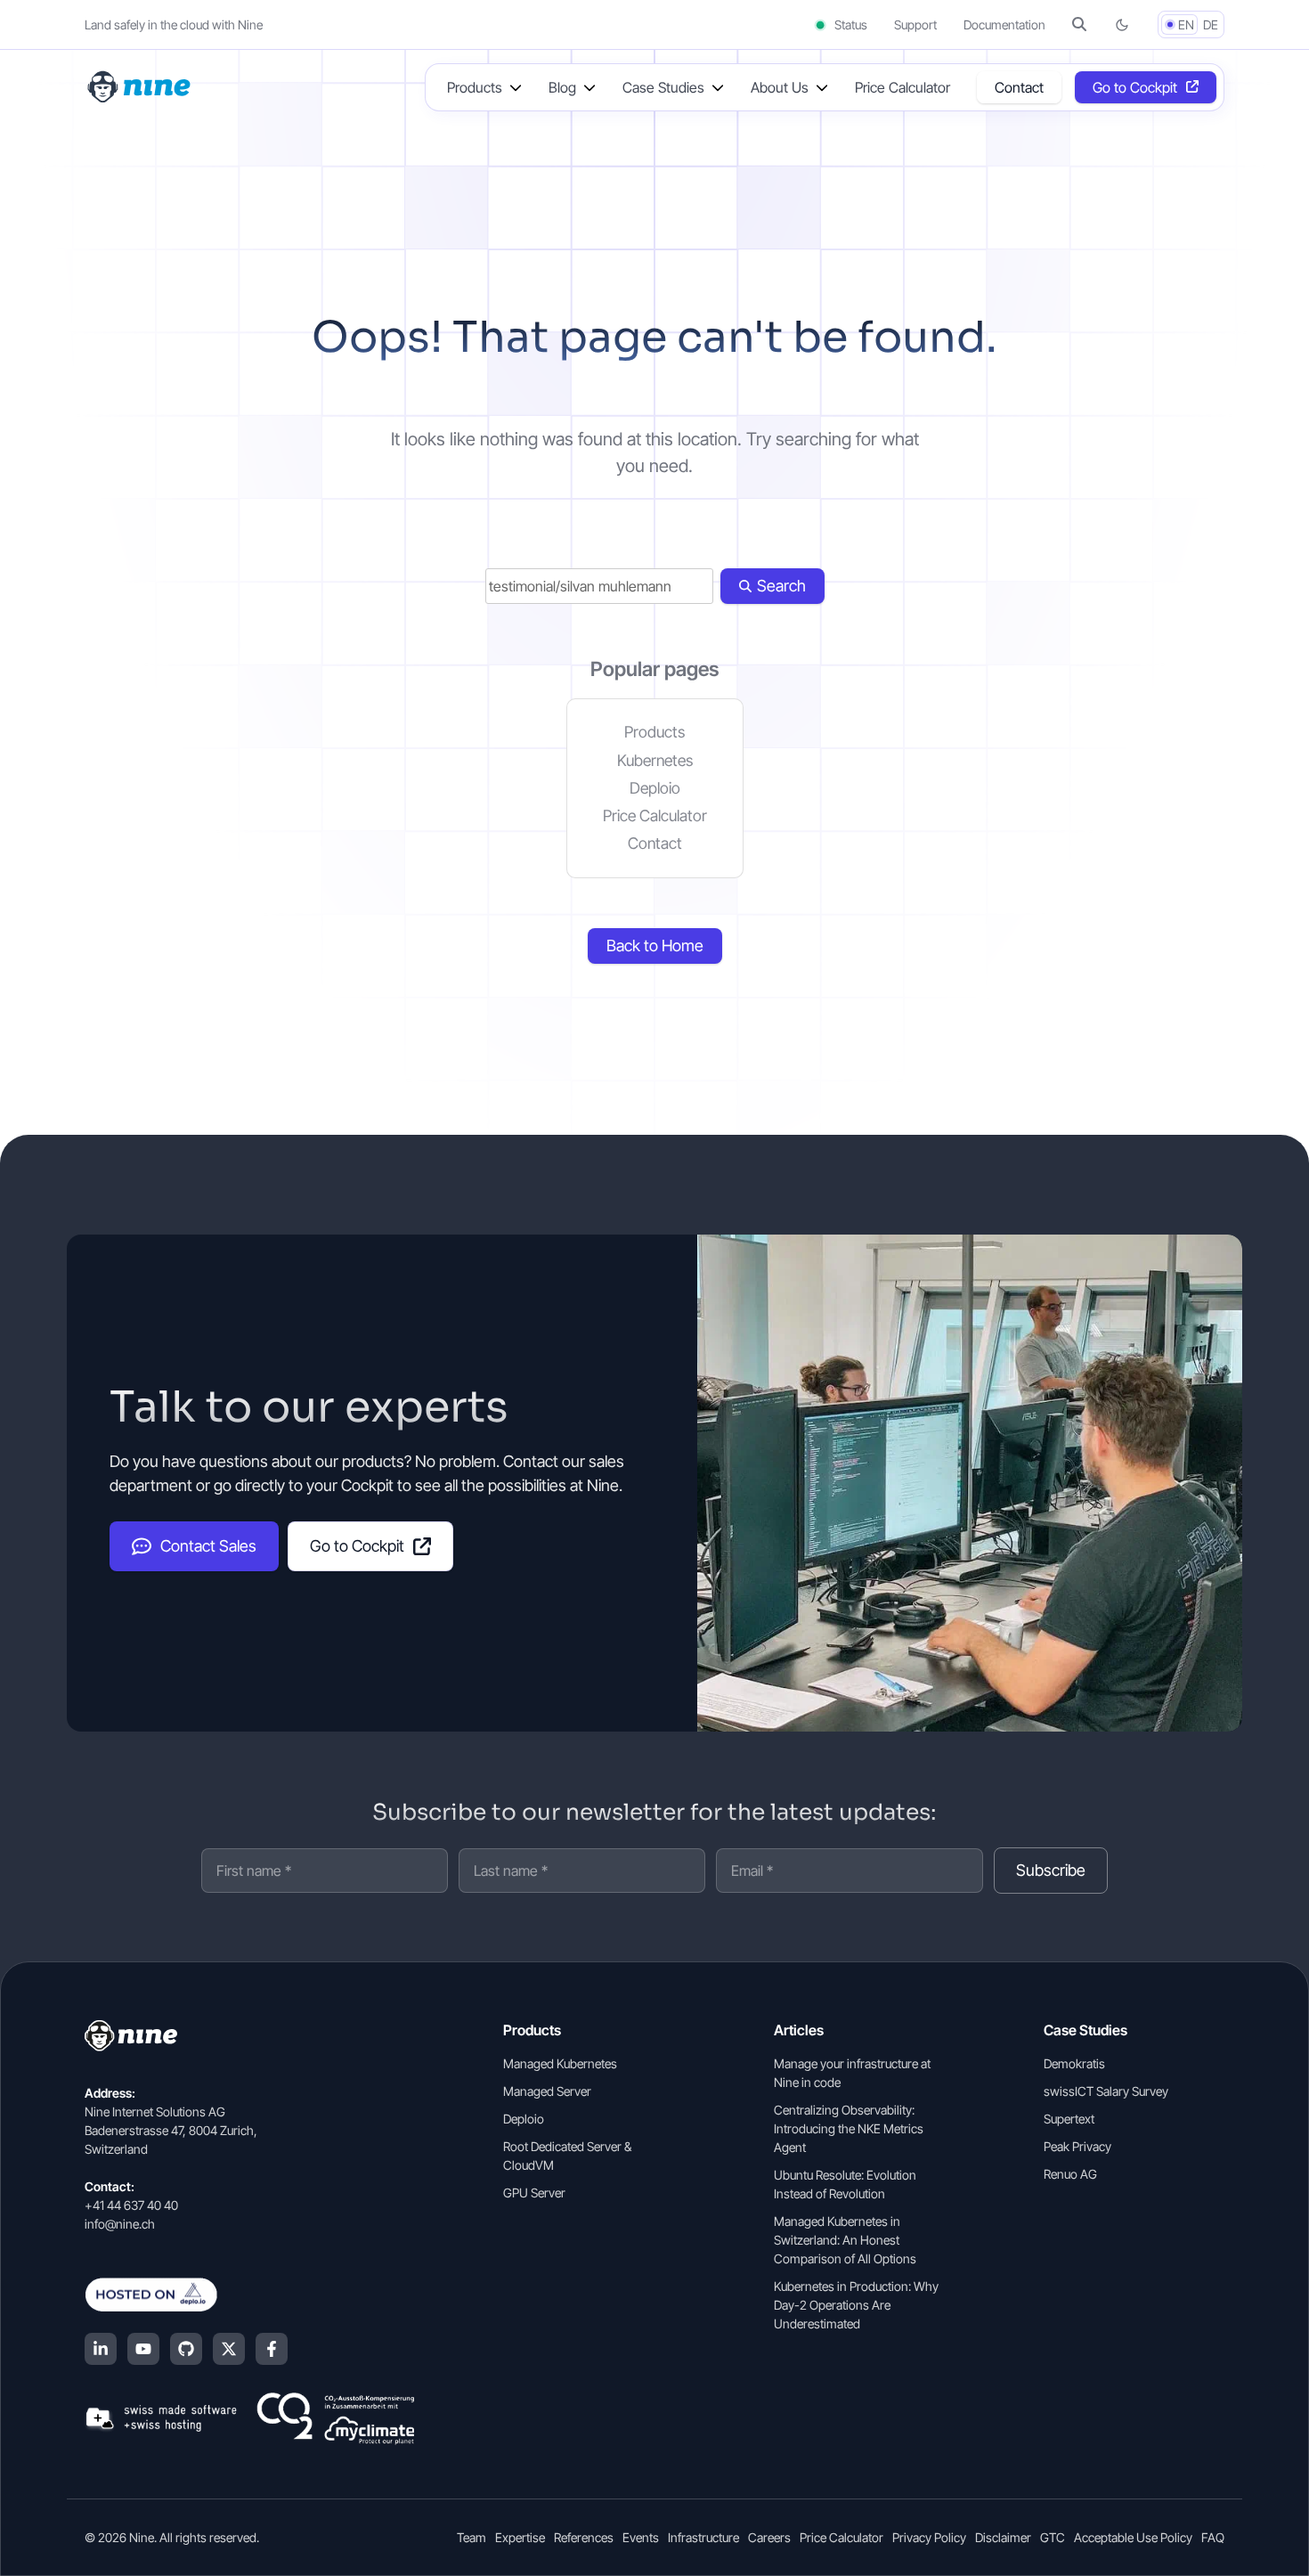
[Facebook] (272, 2349)
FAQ (1213, 2537)
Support (915, 24)
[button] (1079, 24)
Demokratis (1074, 2063)
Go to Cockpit (1135, 87)
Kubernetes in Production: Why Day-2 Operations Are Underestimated (856, 2305)
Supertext (1069, 2119)
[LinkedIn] (101, 2349)
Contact (1019, 87)
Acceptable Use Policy (1133, 2537)
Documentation (1004, 24)
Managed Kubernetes (560, 2063)
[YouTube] (143, 2349)
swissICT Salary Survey (1106, 2091)
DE (1211, 24)
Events (641, 2537)
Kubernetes (655, 760)
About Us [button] (780, 87)
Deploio (655, 788)
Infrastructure (703, 2537)
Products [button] (475, 87)
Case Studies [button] (663, 87)
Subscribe (1051, 1870)
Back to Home (655, 946)
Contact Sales (208, 1546)
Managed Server (547, 2091)
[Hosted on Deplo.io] (249, 2295)
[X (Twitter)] (229, 2349)
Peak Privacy (1077, 2146)
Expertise (520, 2537)
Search (781, 586)
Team (472, 2537)
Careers (769, 2537)
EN (1186, 24)
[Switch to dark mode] (1122, 25)
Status (850, 24)
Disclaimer (1003, 2537)
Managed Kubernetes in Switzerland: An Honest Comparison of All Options (845, 2240)
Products (654, 732)
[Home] (141, 86)
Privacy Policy (929, 2537)
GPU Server (534, 2193)
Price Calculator (902, 87)
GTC (1053, 2537)
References (584, 2537)
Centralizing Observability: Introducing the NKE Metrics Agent (849, 2128)
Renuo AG (1070, 2174)
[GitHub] (186, 2349)
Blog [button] (562, 87)
